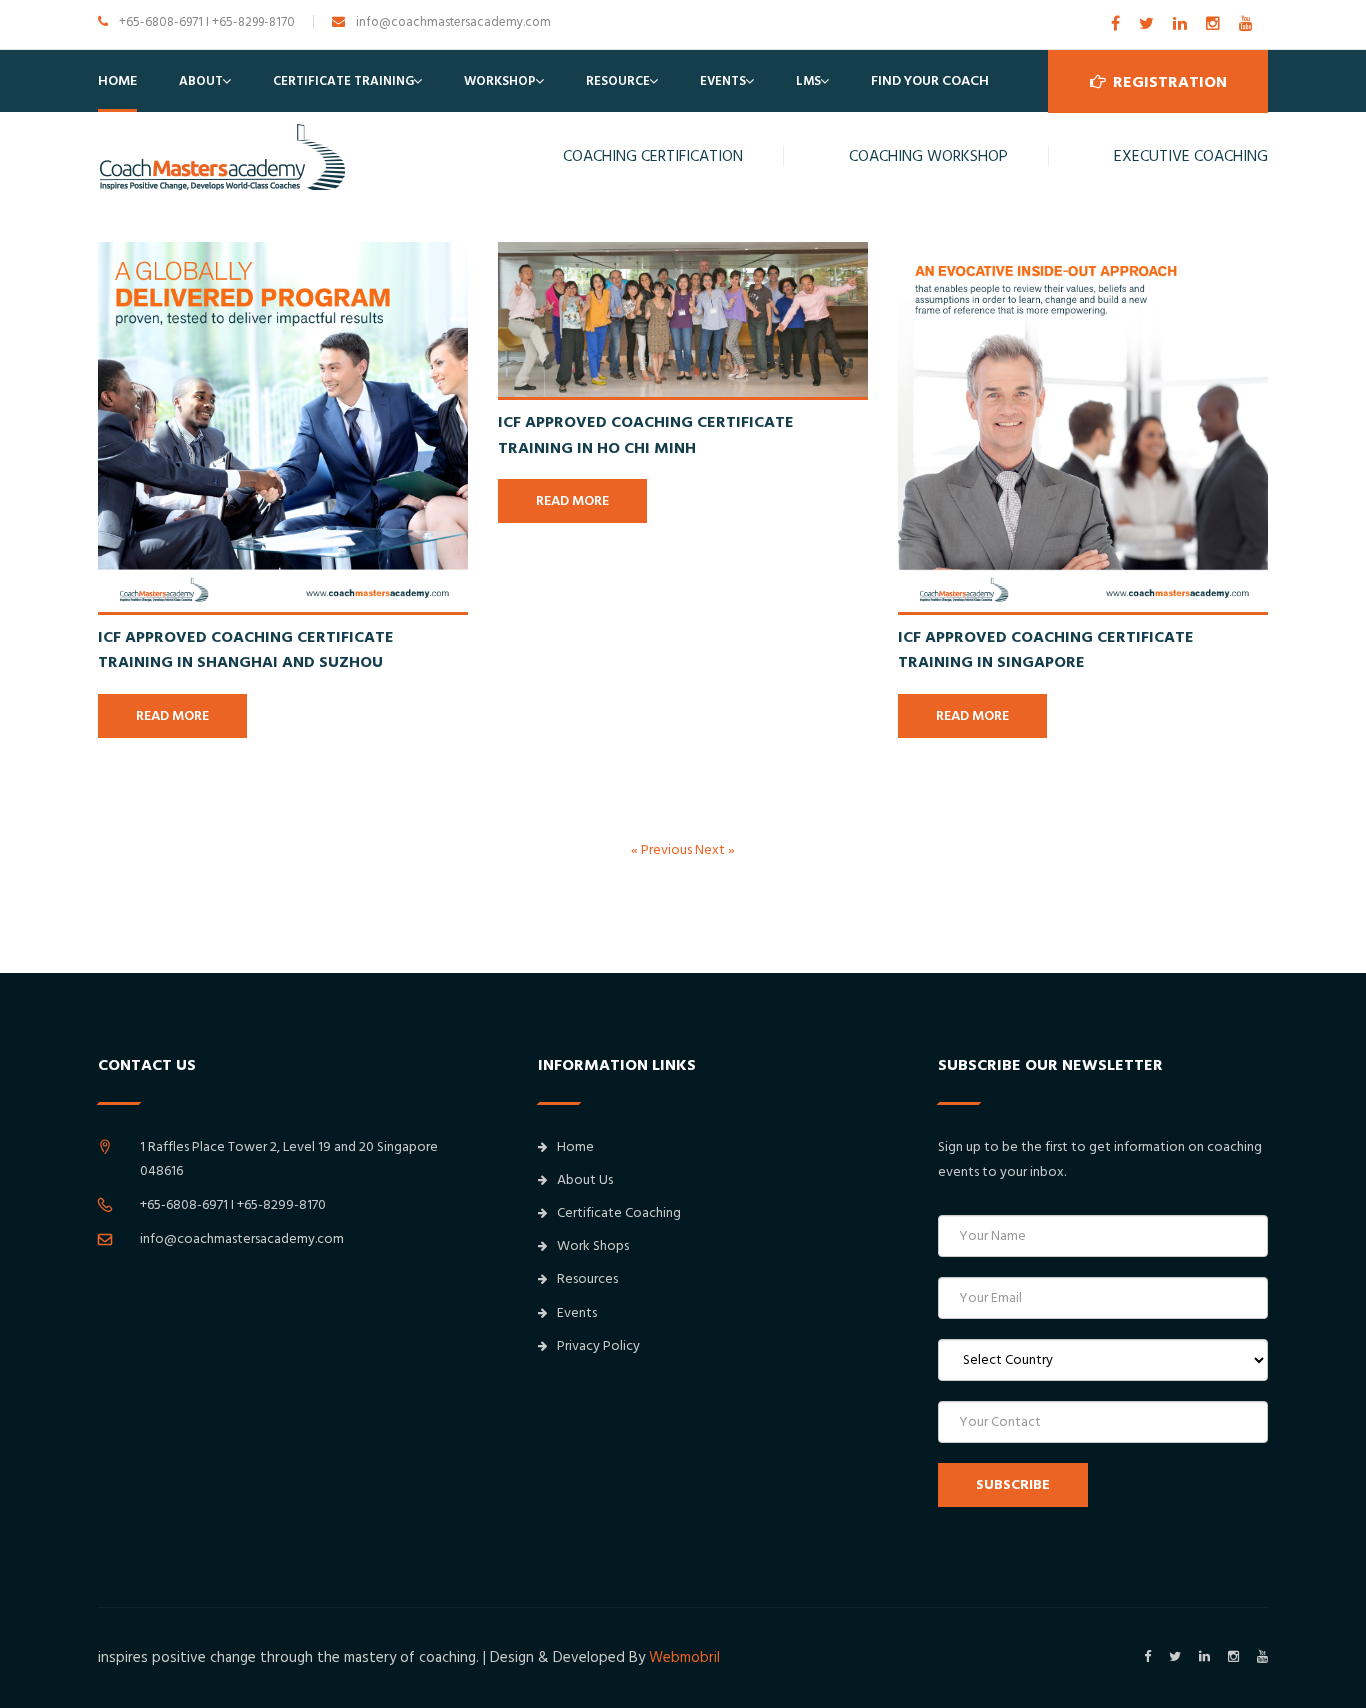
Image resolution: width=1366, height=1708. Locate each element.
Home (117, 81)
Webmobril (684, 1657)
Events (723, 81)
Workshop (500, 81)
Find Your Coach (930, 81)
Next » (715, 850)
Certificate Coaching (619, 1213)
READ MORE (172, 716)
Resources (587, 1279)
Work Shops (593, 1246)
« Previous (663, 850)
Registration (1168, 82)
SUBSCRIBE (1013, 1485)
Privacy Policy (598, 1346)
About (201, 81)
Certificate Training (343, 81)
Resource (618, 81)
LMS (808, 81)
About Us (585, 1180)
